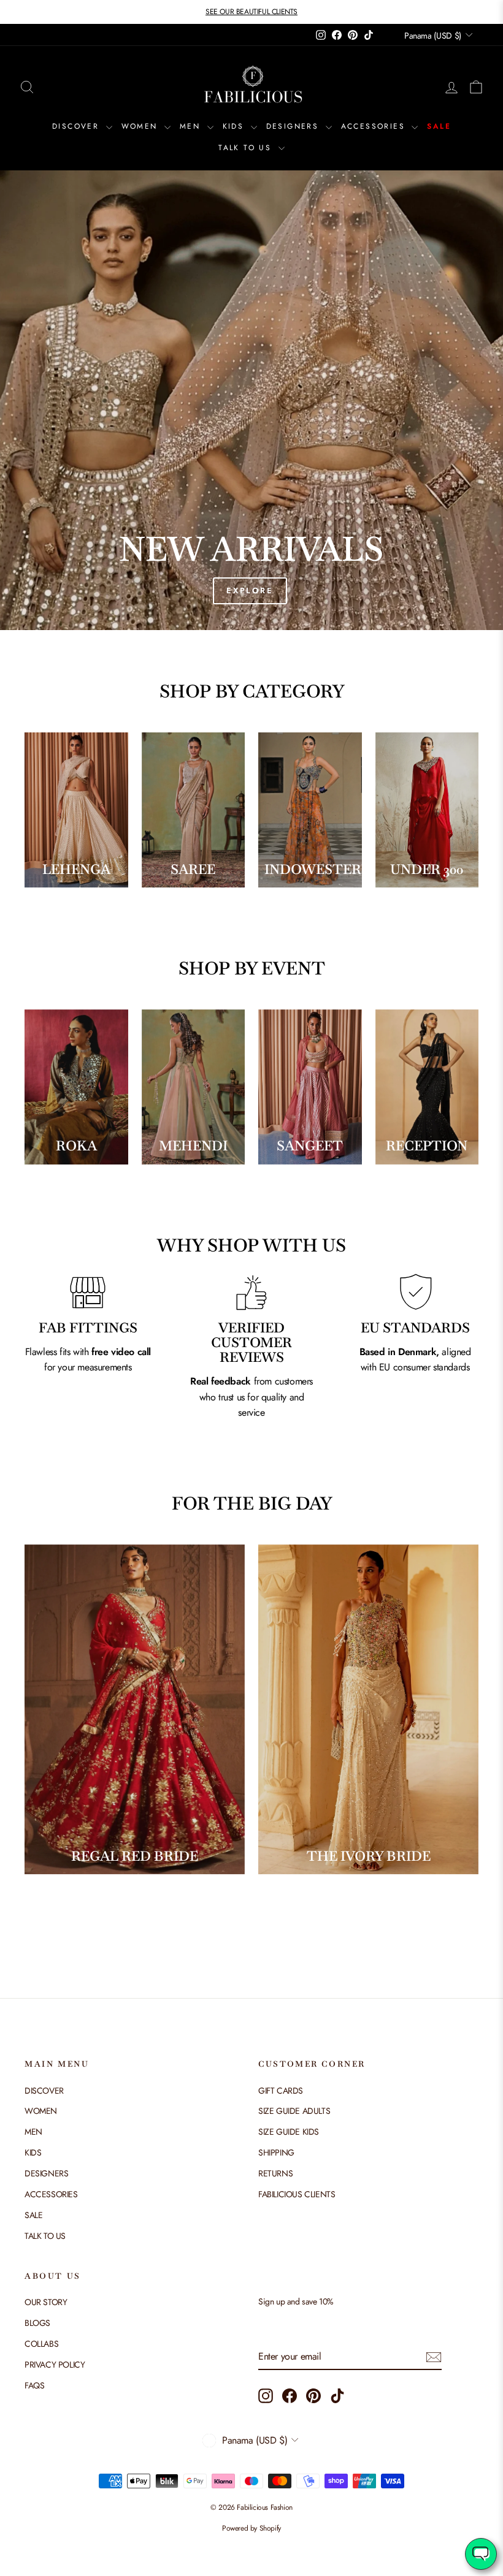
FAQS (34, 2385)
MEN (192, 126)
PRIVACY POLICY (55, 2365)
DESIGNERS (294, 126)
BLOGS (37, 2323)
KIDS (235, 126)
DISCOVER (78, 126)
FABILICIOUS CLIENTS (297, 2194)
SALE (439, 126)
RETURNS (275, 2173)
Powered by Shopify (251, 2528)
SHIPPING (276, 2152)
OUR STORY (46, 2302)
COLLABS (41, 2344)
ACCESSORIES (375, 126)
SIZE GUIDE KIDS (289, 2132)
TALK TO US (247, 148)
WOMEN (141, 126)
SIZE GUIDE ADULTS (294, 2111)
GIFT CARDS (281, 2091)
